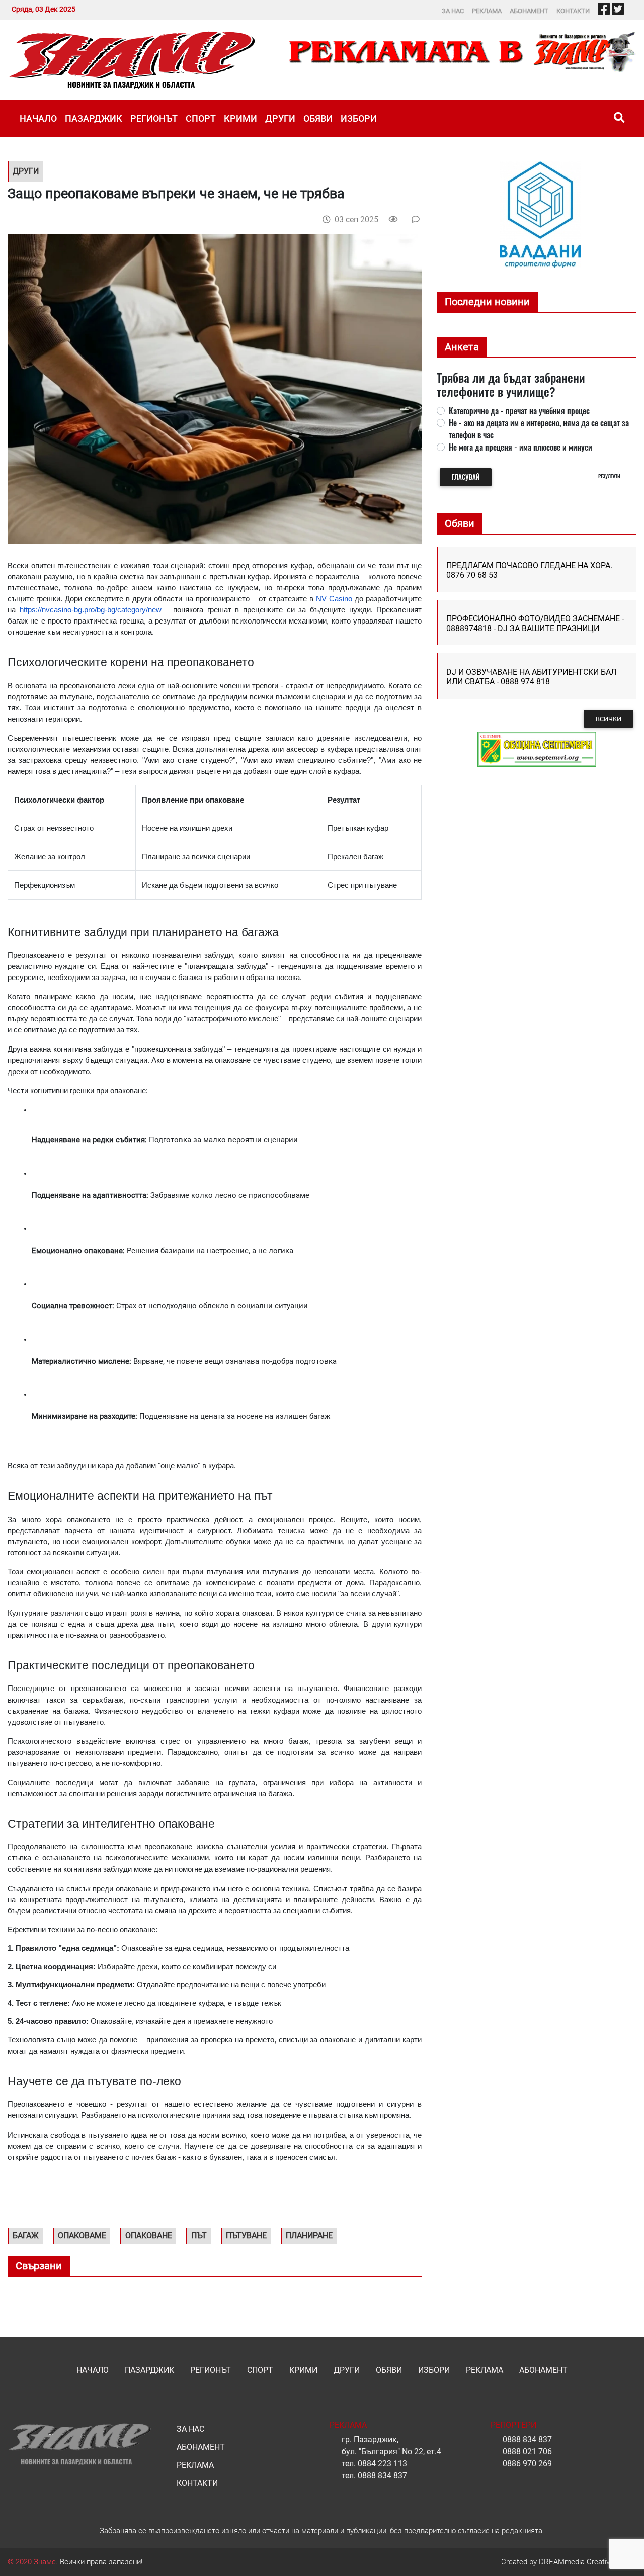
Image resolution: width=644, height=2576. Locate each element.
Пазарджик (94, 118)
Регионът (154, 118)
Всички (609, 719)
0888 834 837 (382, 2476)
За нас (453, 11)
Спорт (201, 118)
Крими (240, 118)
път (199, 2235)
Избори (359, 118)
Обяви (318, 118)
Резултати (609, 476)
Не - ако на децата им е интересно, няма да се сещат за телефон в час (539, 429)
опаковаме (82, 2235)
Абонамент (529, 11)
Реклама (487, 11)
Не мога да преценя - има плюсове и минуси (520, 447)
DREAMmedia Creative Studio (588, 2562)
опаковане (149, 2235)
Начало (38, 118)
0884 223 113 (382, 2464)
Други (280, 118)
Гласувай (466, 477)
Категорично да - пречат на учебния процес (519, 411)
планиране (309, 2235)
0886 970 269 (527, 2464)
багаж (26, 2235)
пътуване (246, 2235)
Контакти (573, 11)
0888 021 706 (527, 2452)
